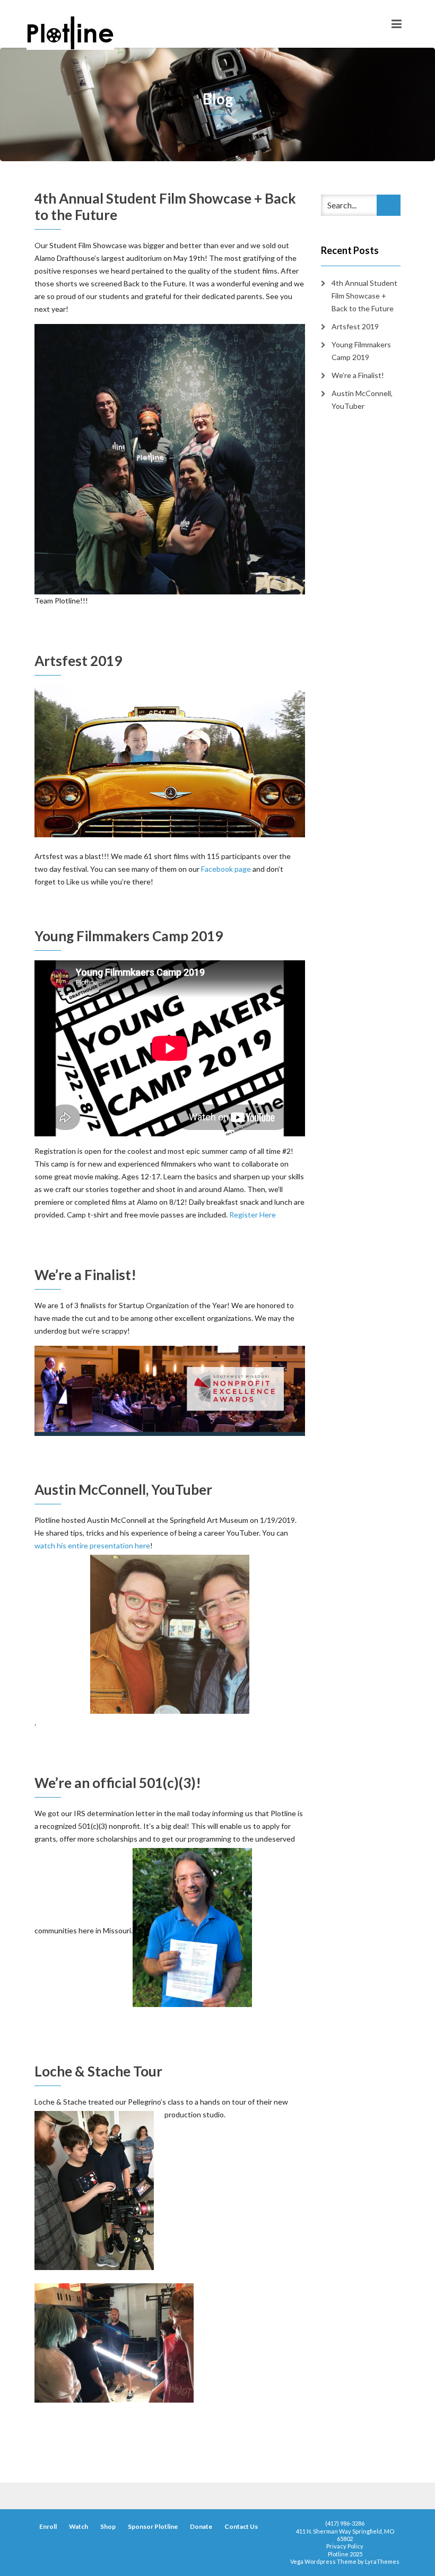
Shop (108, 2526)
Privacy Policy (345, 2546)
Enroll (48, 2526)
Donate (201, 2526)
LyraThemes (382, 2561)
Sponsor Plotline (153, 2526)
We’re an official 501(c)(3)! (118, 1783)
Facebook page (226, 869)
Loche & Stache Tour (98, 2071)
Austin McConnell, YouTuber (123, 1489)
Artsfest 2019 (78, 661)
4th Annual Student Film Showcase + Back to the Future (165, 207)
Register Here (253, 1215)
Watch (79, 2526)
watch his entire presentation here (92, 1545)
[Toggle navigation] (397, 24)
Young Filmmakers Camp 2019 (129, 936)
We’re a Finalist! (85, 1275)
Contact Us (241, 2526)
